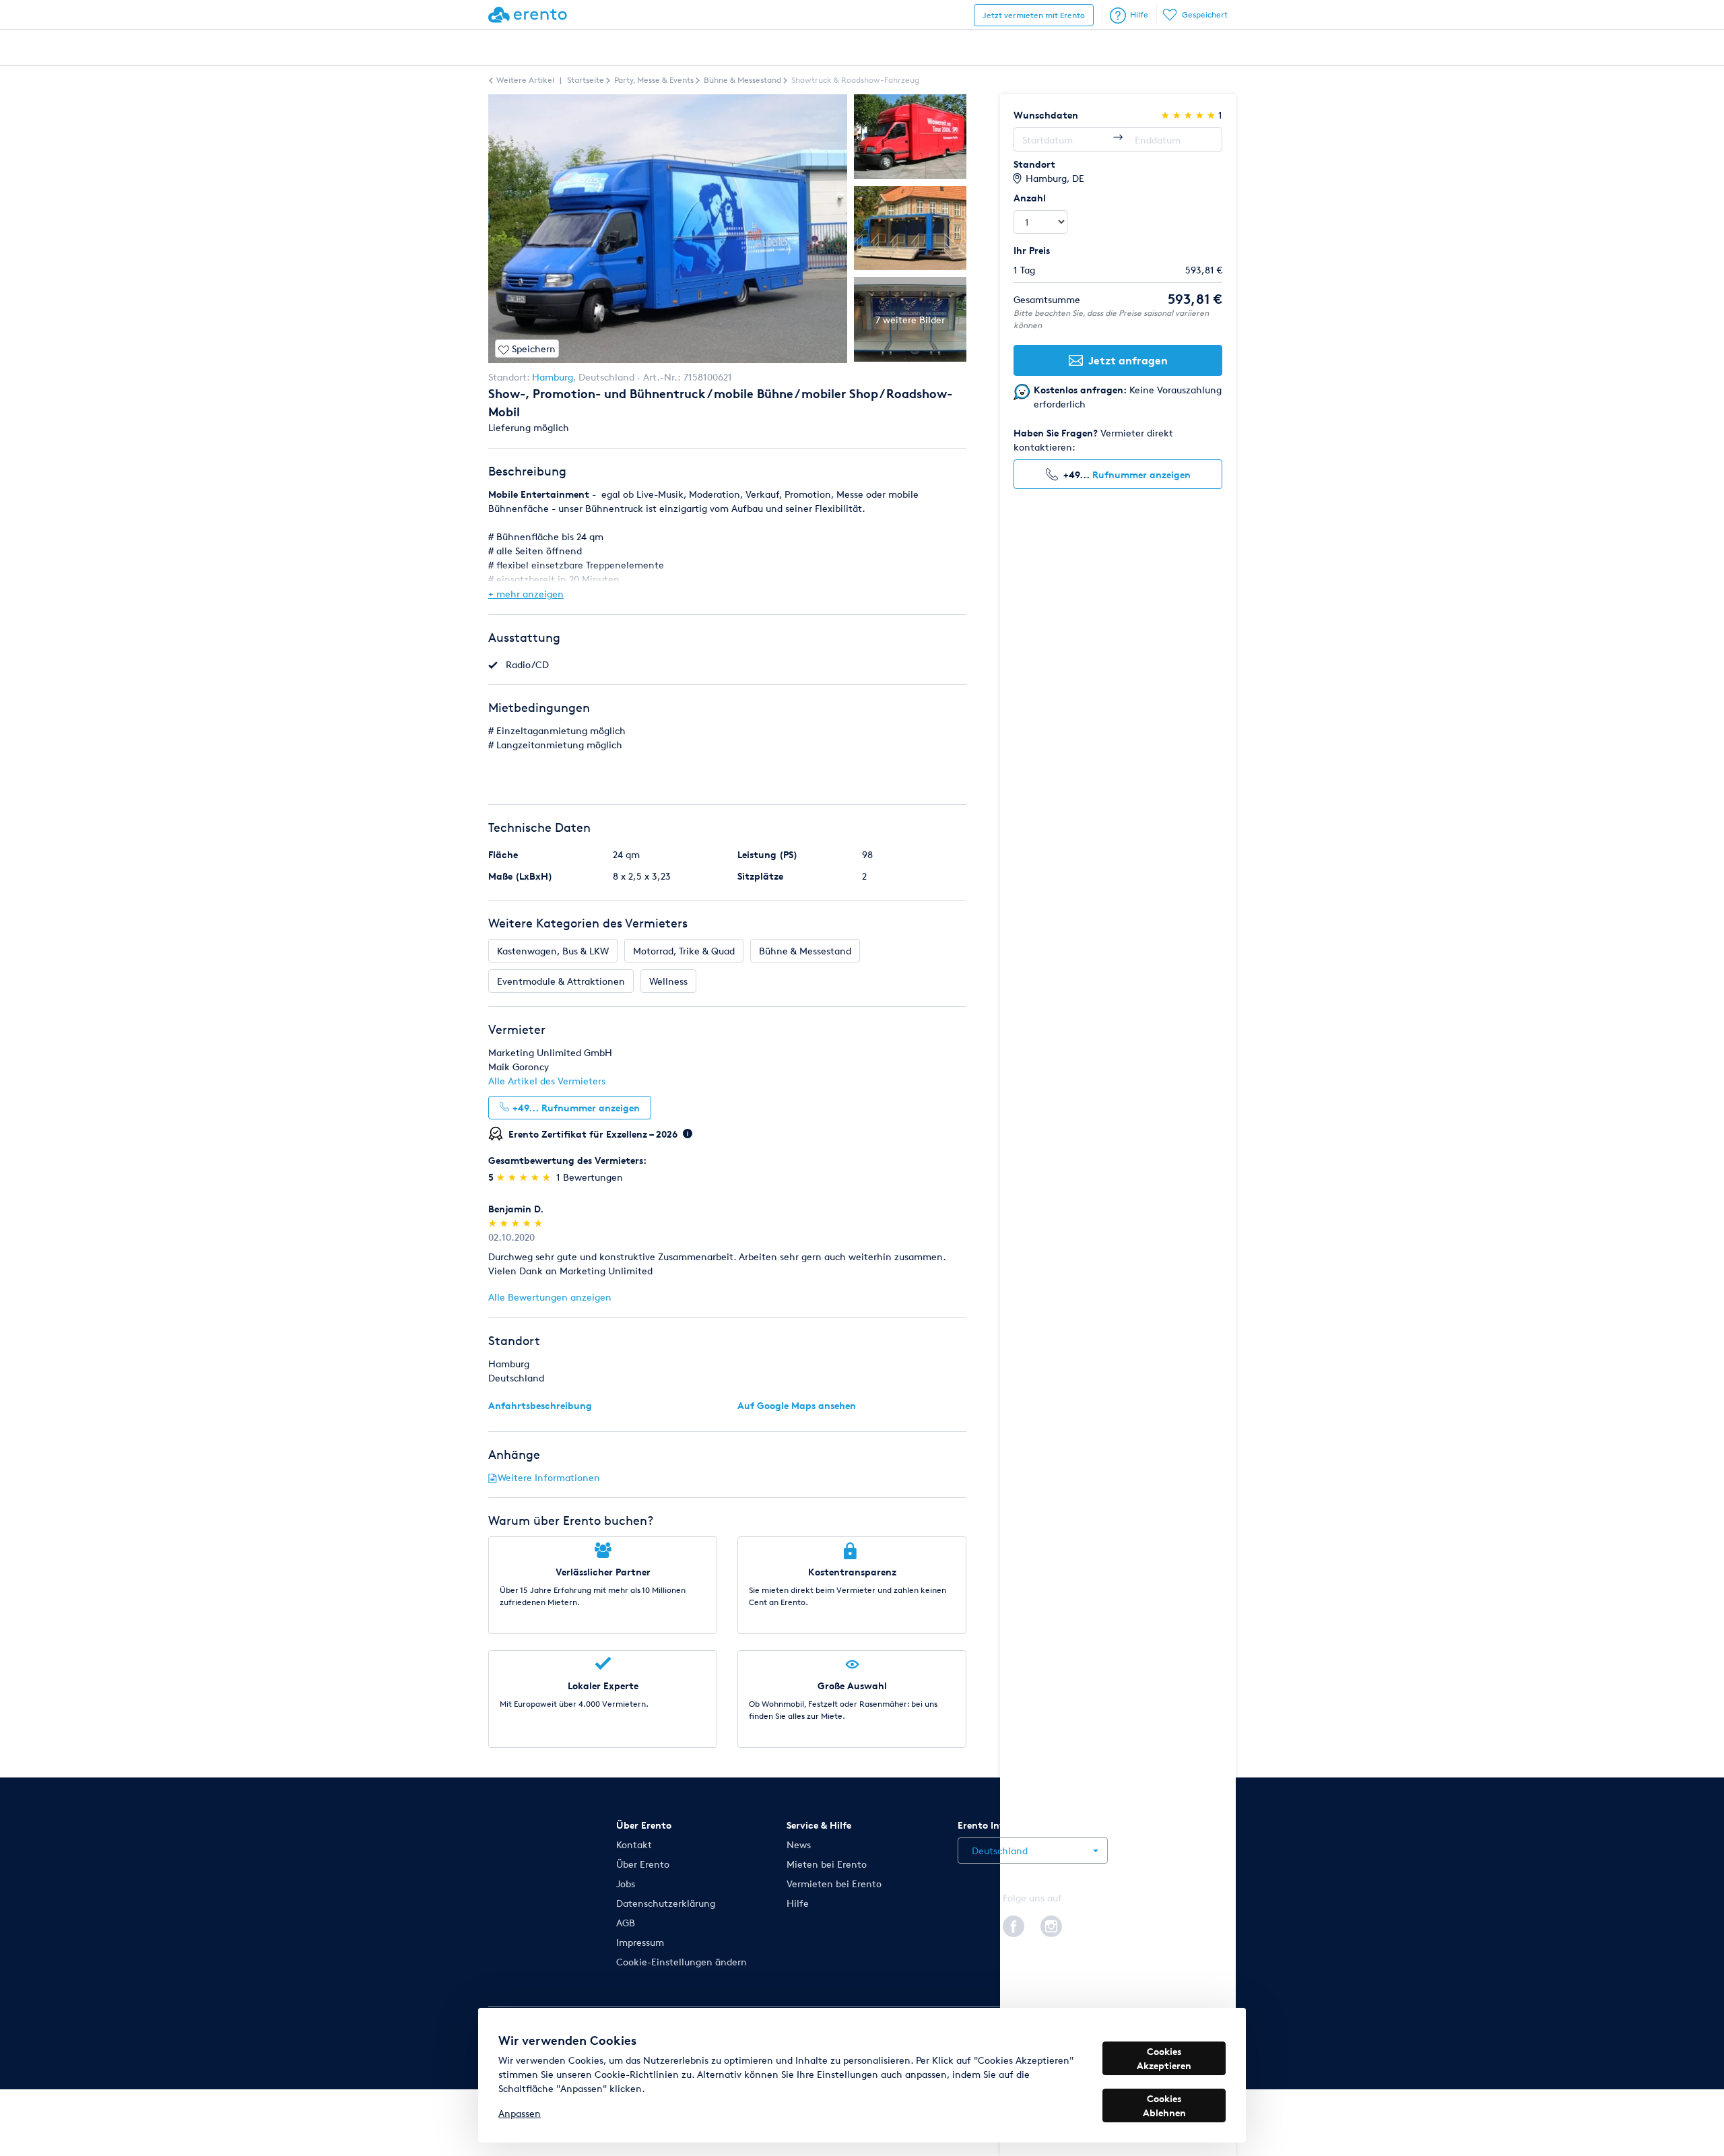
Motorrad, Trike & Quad (684, 951)
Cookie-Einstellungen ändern (682, 1962)
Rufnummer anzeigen (1141, 475)
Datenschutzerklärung (666, 1903)
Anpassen (520, 2113)
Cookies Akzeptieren (1164, 2058)
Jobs (626, 1884)
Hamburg (553, 377)
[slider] (525, 1177)
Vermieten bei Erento (834, 1884)
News (799, 1844)
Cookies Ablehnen (1164, 2105)
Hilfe (1139, 14)
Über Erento (643, 1864)
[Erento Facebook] (1014, 1924)
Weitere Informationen (549, 1477)
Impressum (640, 1942)
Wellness (668, 981)
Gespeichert (1205, 14)
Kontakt (634, 1844)
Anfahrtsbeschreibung (540, 1405)
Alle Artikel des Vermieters (547, 1081)
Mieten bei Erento (827, 1864)
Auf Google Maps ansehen (797, 1405)
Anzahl (1030, 198)
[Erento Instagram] (1051, 1924)
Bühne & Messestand (805, 951)
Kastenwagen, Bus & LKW (553, 951)
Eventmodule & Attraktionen (561, 981)
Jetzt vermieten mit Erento (1034, 15)
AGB (626, 1923)
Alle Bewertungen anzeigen (550, 1297)
